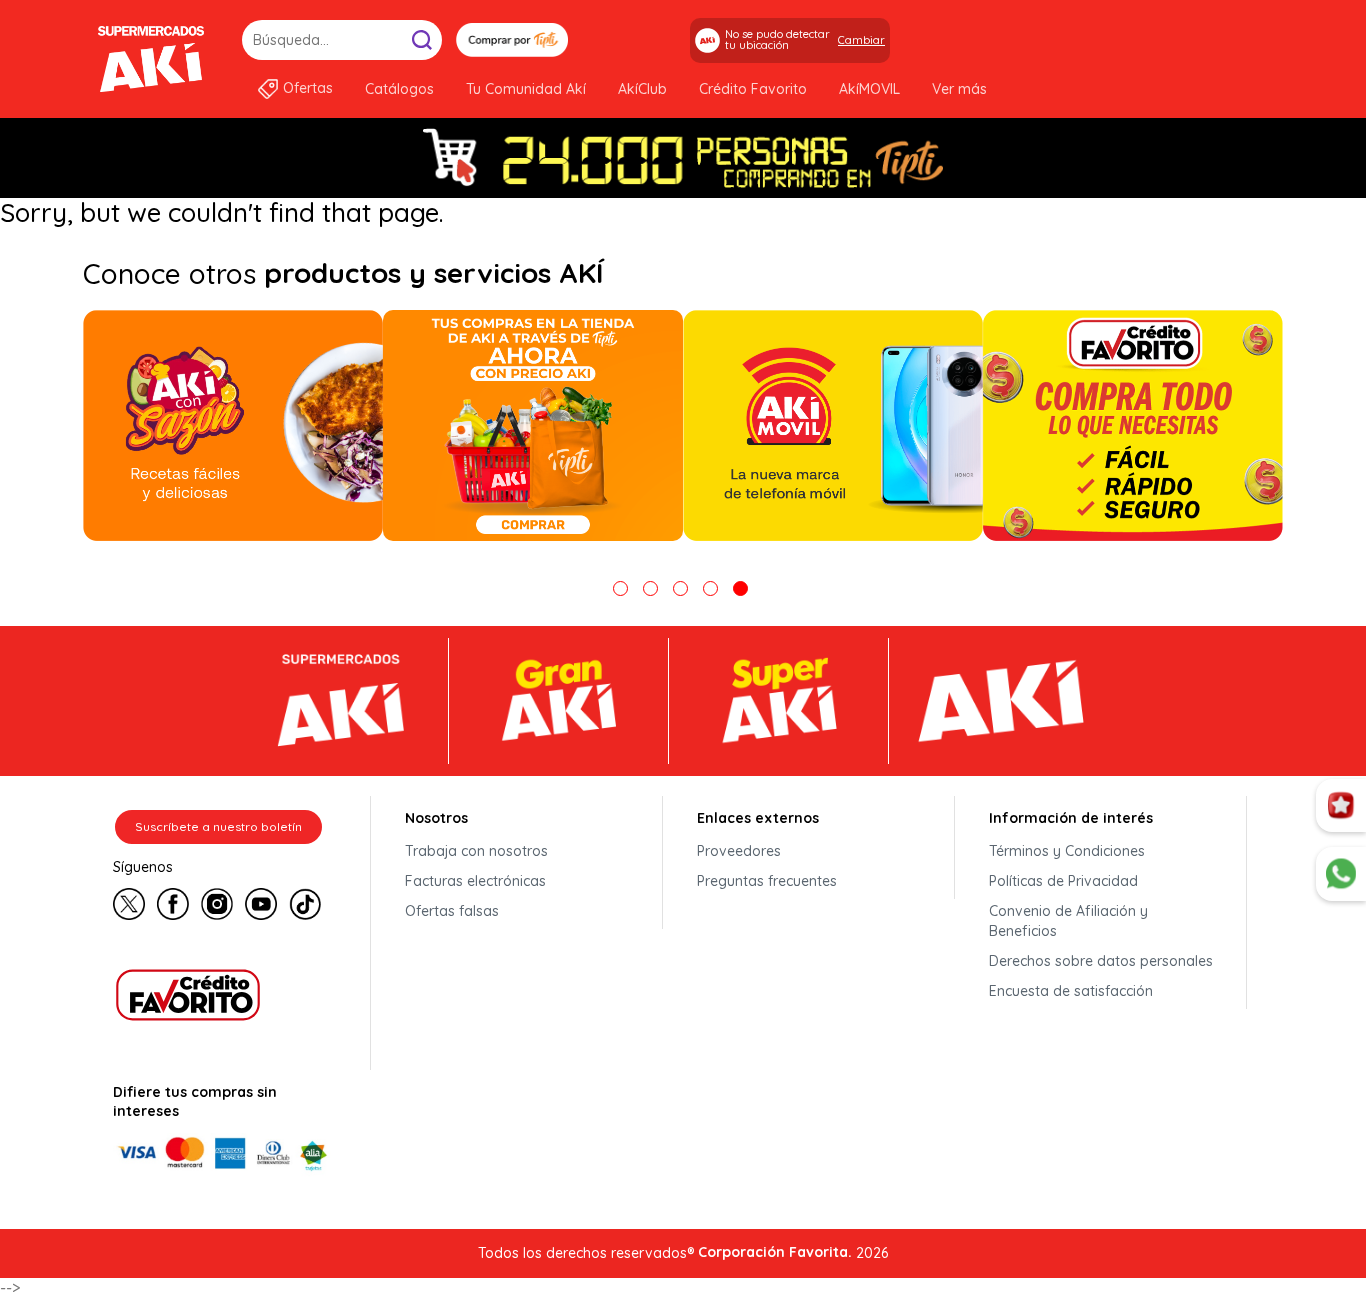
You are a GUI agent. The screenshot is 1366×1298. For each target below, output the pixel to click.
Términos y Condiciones (1067, 851)
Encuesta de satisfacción (1071, 991)
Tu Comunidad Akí (526, 89)
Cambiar (861, 40)
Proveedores (739, 851)
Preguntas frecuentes (767, 881)
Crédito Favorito (753, 89)
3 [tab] (680, 588)
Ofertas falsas (452, 911)
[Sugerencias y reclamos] (1341, 874)
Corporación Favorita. (775, 1252)
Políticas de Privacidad (1063, 881)
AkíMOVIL (869, 89)
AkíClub (642, 89)
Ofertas (308, 88)
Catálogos (399, 89)
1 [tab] (620, 588)
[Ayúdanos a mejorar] (1341, 806)
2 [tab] (650, 588)
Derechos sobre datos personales (1101, 961)
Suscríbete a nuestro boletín (218, 826)
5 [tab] (740, 588)
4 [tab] (710, 588)
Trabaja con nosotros (476, 851)
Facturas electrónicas (475, 881)
